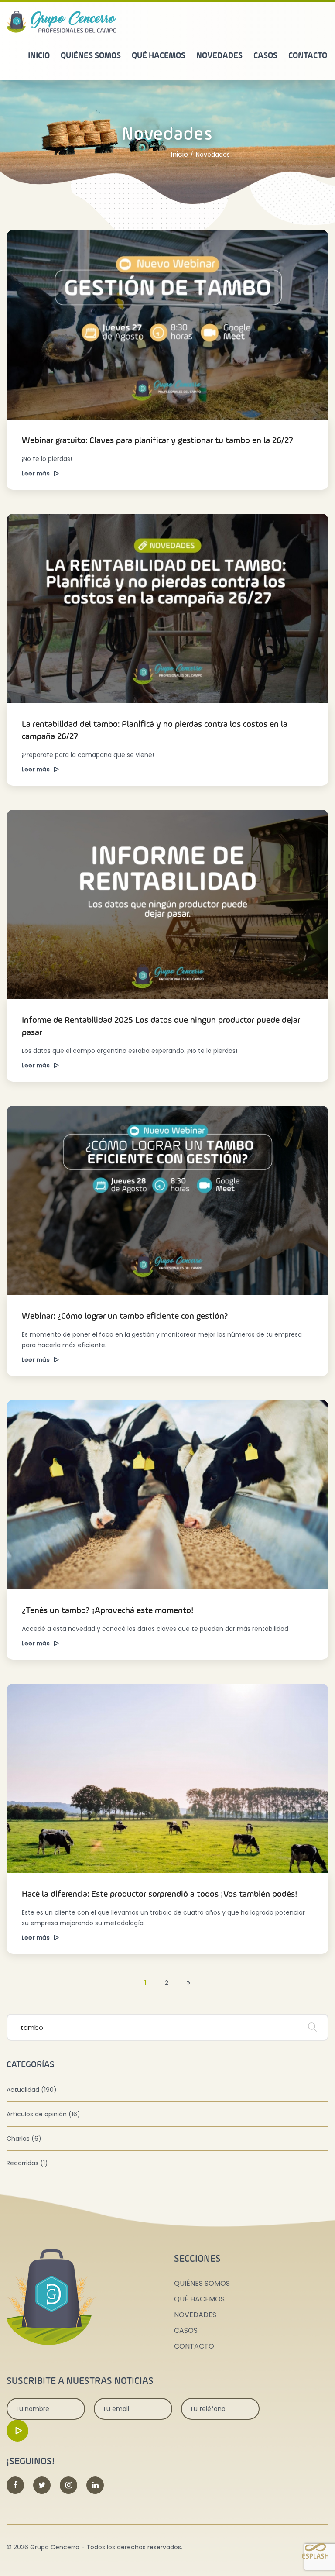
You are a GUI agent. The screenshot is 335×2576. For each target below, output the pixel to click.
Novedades (219, 56)
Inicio (39, 56)
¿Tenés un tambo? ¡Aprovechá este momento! (108, 1611)
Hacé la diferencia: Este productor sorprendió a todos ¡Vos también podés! (160, 1895)
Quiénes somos (91, 56)
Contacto (308, 56)
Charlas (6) (24, 2139)
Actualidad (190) (32, 2090)
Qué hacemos (159, 56)
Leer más (37, 473)
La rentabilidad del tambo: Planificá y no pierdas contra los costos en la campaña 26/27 (155, 731)
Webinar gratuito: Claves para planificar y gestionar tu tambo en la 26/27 (157, 441)
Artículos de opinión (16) (43, 2114)
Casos (265, 56)
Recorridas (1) (27, 2163)
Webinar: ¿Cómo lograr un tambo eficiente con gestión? (125, 1317)
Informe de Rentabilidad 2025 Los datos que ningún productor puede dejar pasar (161, 1027)
